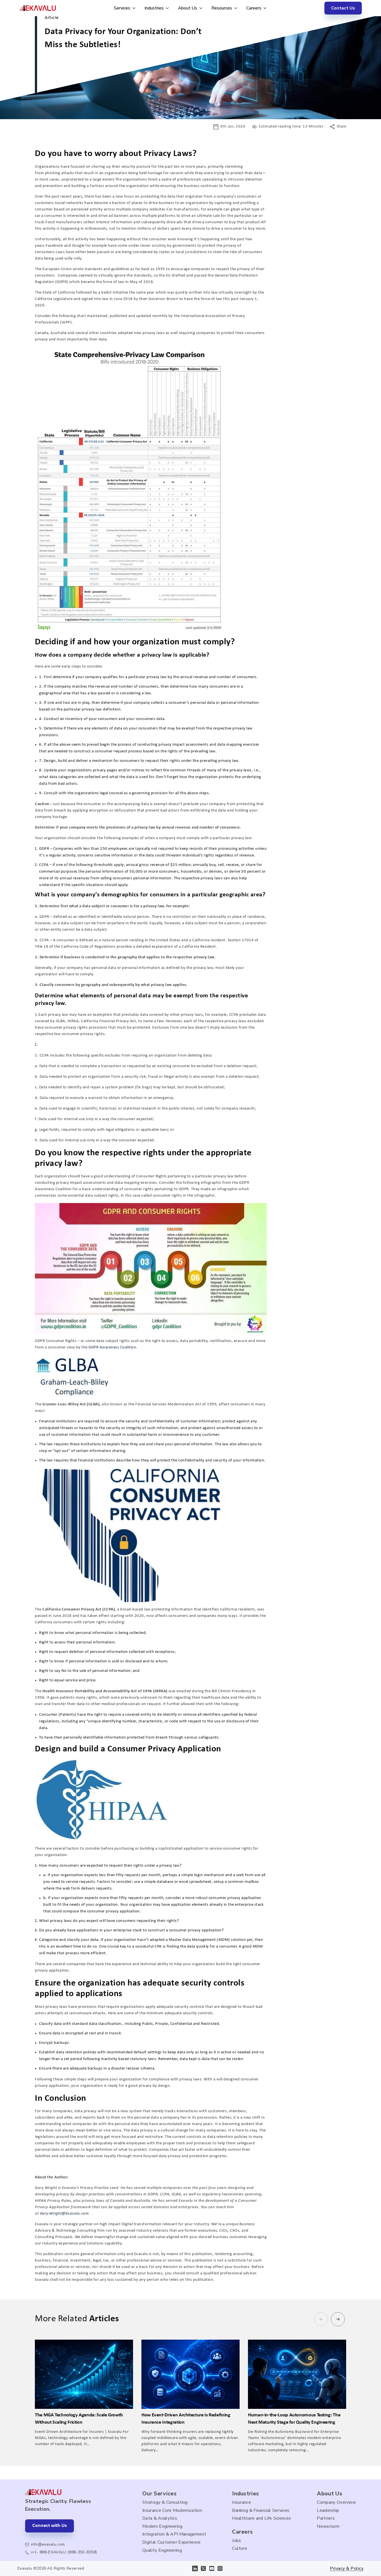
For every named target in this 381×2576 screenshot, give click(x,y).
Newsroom (328, 2526)
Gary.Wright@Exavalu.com (64, 2214)
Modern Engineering (162, 2526)
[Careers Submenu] (264, 8)
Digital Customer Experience (172, 2542)
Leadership (328, 2510)
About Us (188, 8)
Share (341, 127)
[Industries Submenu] (166, 8)
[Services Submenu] (133, 8)
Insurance (242, 2502)
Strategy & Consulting (165, 2502)
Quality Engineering (162, 2550)
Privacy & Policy (347, 2569)
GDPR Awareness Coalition (112, 1347)
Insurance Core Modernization (172, 2510)
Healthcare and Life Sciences (261, 2518)
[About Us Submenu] (200, 8)
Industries (154, 8)
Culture (240, 2548)
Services (122, 8)
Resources (222, 8)
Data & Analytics (160, 2518)
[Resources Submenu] (235, 8)
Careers (254, 8)
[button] (338, 2319)
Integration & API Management (174, 2534)
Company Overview (336, 2502)
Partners (326, 2518)
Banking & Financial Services (261, 2510)
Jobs (237, 2541)
